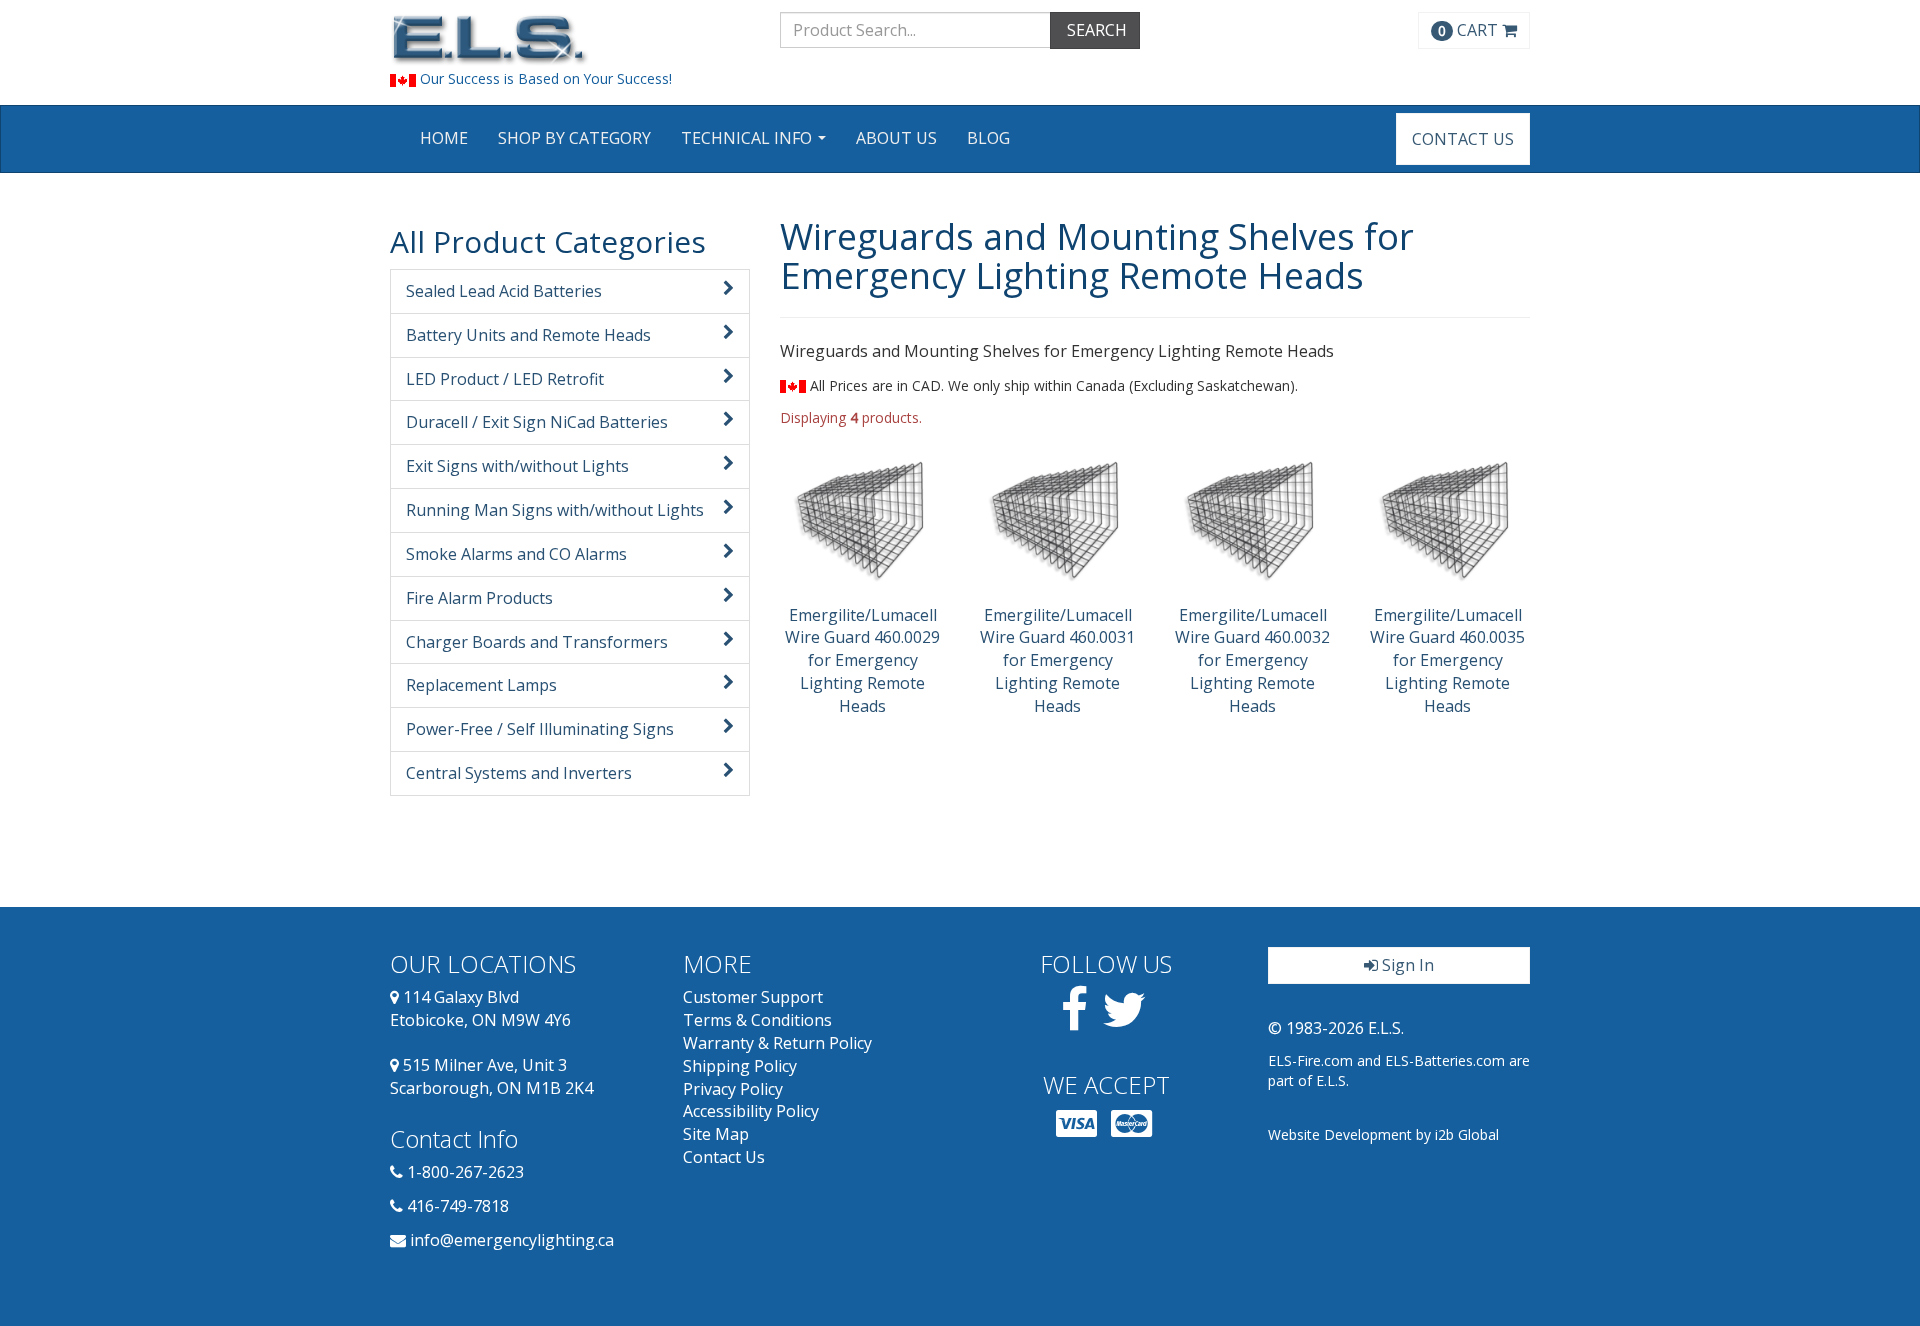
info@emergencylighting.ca (512, 1240)
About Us (896, 138)
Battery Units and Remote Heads (528, 335)
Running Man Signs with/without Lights (555, 510)
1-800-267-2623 (465, 1172)
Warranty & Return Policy (777, 1043)
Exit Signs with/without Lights (517, 466)
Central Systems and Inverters (519, 773)
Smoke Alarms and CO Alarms (516, 554)
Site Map (716, 1134)
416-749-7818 (458, 1206)
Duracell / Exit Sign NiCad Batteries (537, 422)
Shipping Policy (740, 1066)
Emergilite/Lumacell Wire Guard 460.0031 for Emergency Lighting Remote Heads (1057, 660)
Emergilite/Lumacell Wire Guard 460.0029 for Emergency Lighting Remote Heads (862, 660)
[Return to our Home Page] (570, 39)
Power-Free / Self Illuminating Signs (540, 729)
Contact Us (1463, 139)
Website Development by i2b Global (1383, 1134)
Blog (988, 138)
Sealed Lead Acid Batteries (504, 291)
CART (1470, 30)
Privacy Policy (733, 1089)
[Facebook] (1074, 1021)
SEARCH (1095, 30)
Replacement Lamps (481, 685)
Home (444, 138)
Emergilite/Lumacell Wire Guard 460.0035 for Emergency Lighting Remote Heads (1447, 660)
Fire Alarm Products (479, 598)
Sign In (1406, 965)
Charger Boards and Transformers (537, 642)
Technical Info (756, 144)
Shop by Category (574, 138)
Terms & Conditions (757, 1020)
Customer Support (753, 997)
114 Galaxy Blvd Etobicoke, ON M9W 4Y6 (480, 1008)
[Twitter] (1124, 1021)
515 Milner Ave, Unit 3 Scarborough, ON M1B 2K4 (491, 1076)
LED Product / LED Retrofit (505, 379)
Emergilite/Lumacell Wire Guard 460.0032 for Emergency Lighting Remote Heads (1252, 660)
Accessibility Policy (751, 1111)
